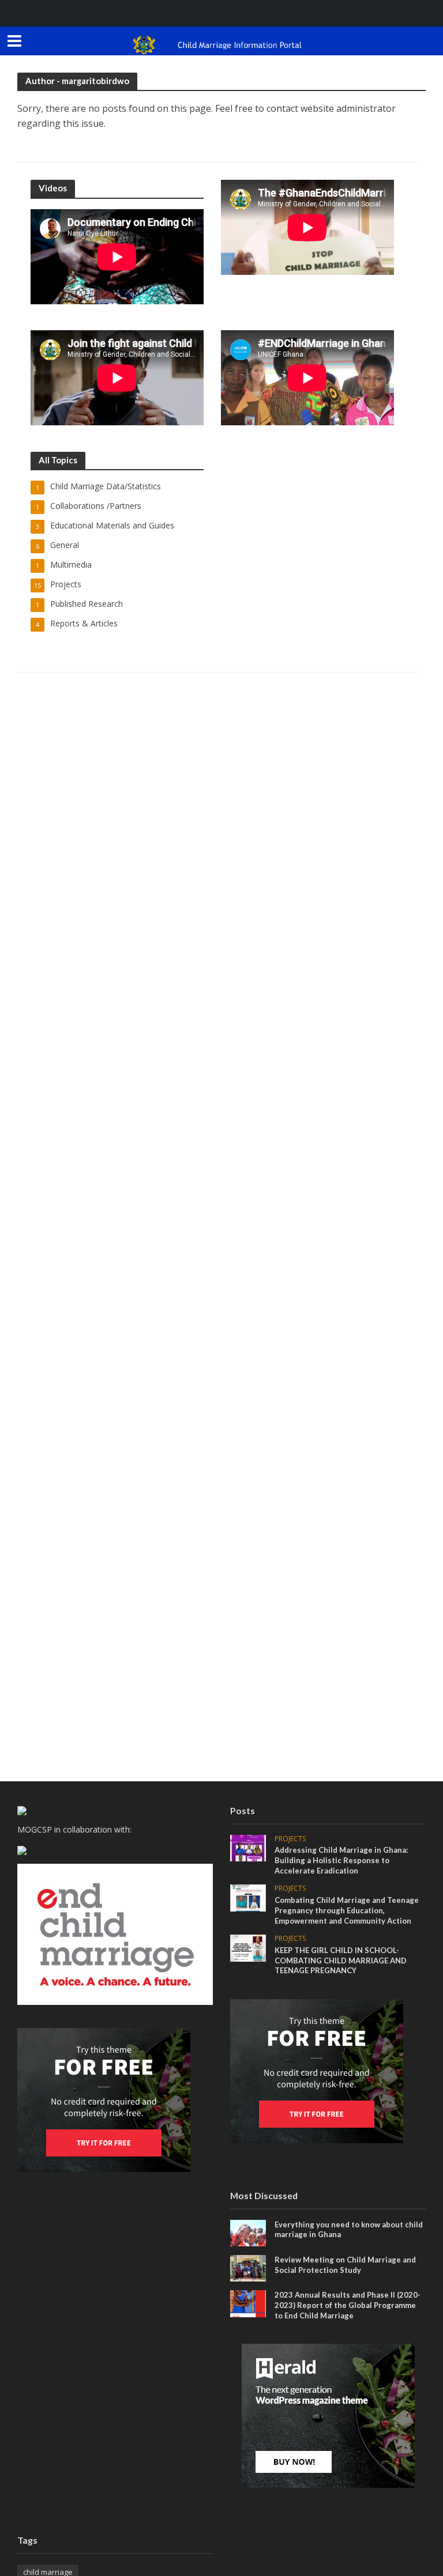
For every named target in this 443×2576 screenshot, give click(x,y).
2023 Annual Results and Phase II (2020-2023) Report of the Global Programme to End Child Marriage (348, 2305)
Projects (290, 1839)
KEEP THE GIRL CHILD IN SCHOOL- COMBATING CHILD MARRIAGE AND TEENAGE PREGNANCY (341, 1960)
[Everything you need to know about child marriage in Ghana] (248, 2232)
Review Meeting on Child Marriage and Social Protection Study (345, 2265)
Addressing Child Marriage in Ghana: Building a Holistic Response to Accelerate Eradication (341, 1860)
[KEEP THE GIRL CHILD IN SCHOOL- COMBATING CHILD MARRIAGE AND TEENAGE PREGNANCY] (248, 1947)
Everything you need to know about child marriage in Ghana (349, 2230)
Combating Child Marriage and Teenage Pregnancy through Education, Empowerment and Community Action (347, 1910)
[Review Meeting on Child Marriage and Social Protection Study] (248, 2267)
